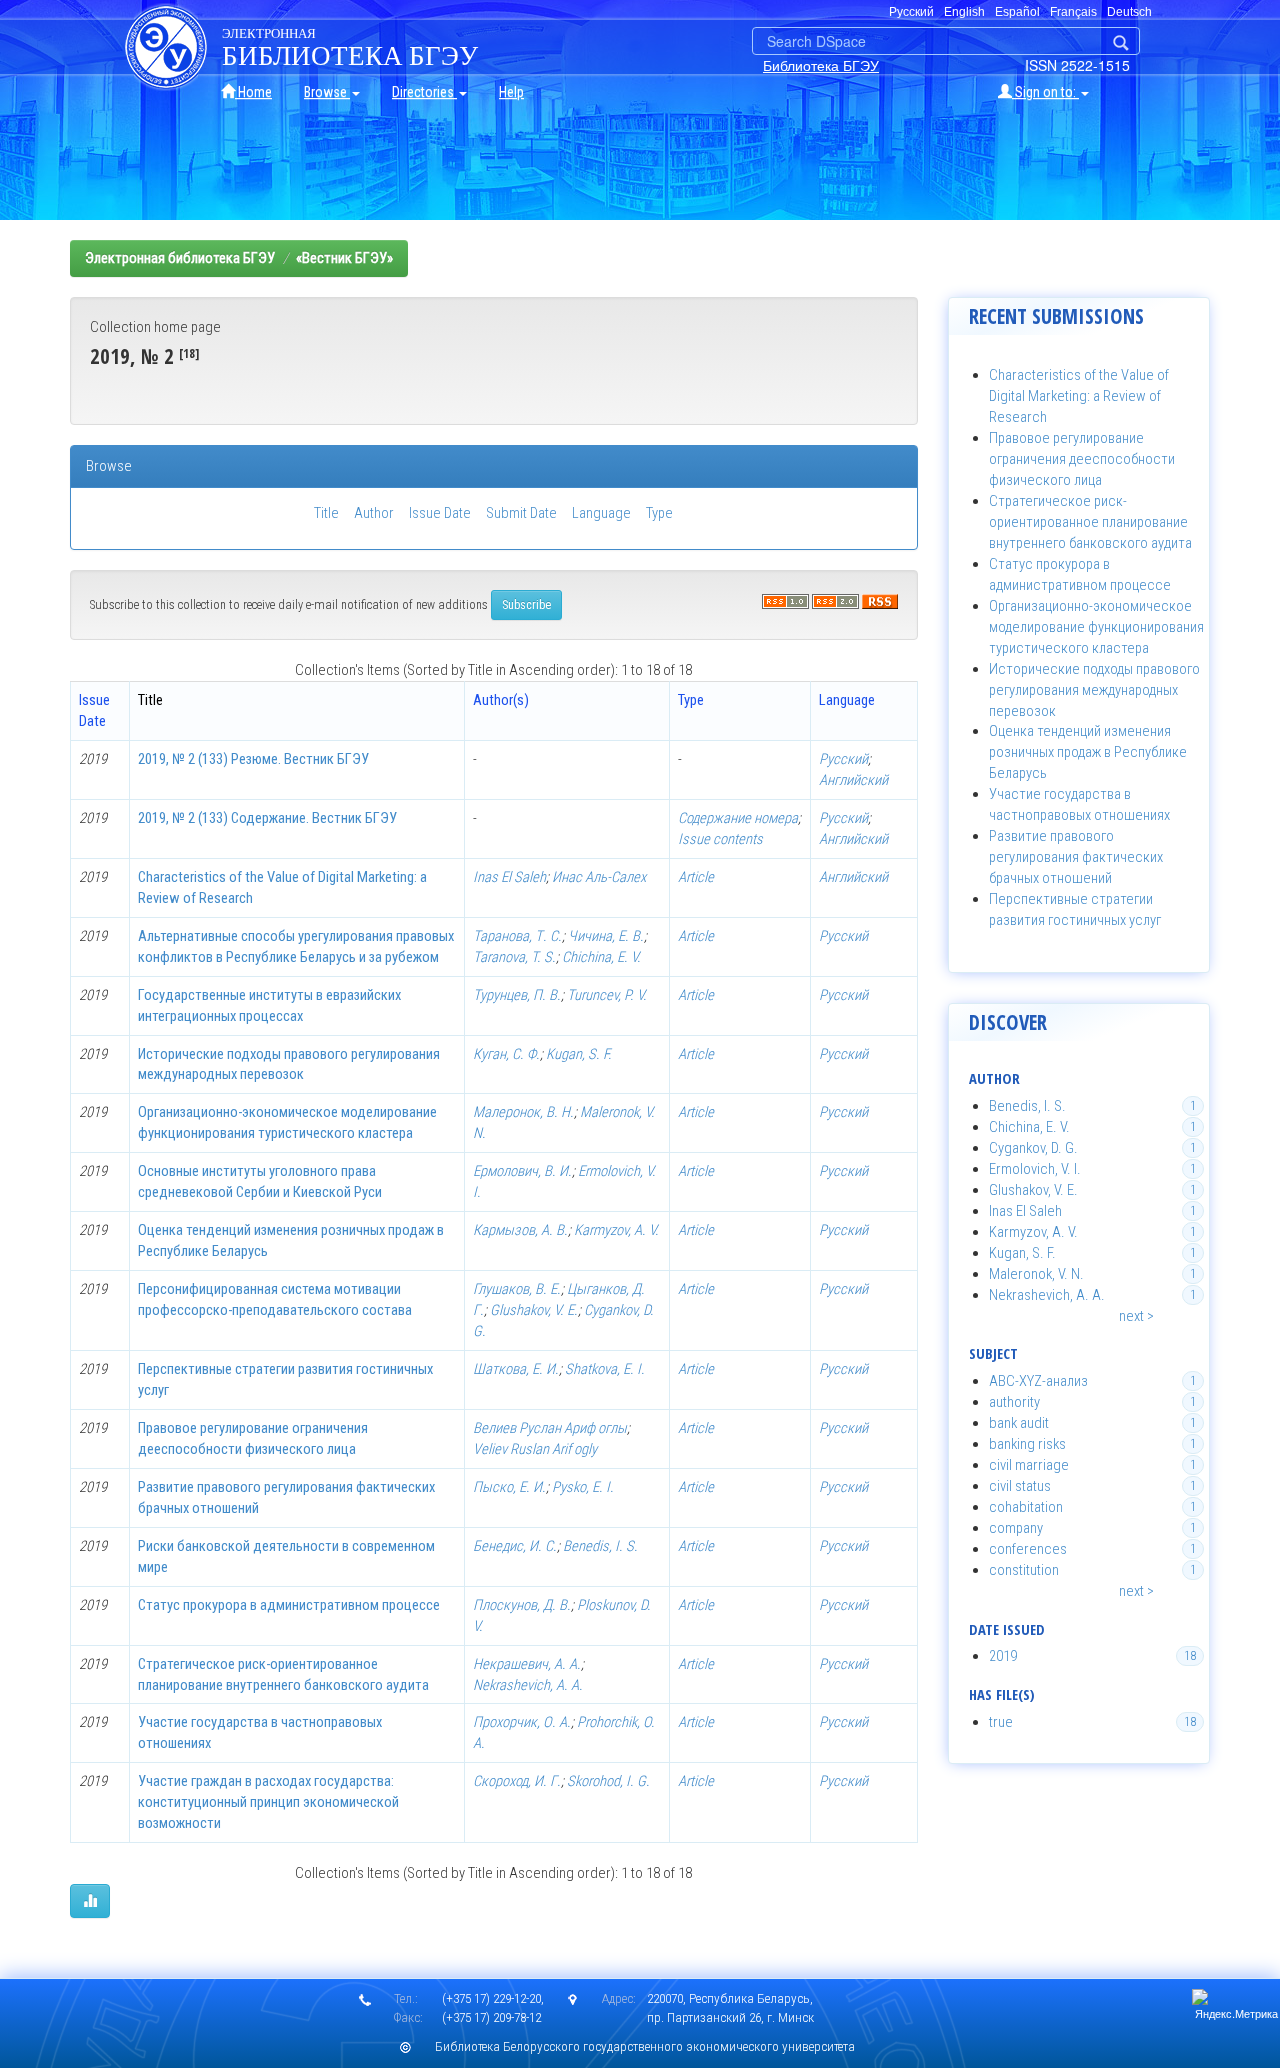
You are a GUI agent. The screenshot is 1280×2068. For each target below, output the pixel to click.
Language (601, 513)
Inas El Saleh (509, 877)
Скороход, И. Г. (517, 1781)
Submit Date (521, 513)
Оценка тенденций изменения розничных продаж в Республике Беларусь (1088, 752)
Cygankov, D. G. (1033, 1148)
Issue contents (720, 839)
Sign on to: (1045, 92)
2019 (1003, 1656)
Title (326, 513)
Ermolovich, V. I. (1035, 1169)
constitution (1024, 1570)
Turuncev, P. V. (607, 995)
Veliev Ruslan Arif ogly (535, 1449)
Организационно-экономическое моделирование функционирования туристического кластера (1096, 627)
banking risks (1027, 1444)
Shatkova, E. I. (605, 1369)
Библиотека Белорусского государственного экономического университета (645, 2046)
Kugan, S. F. (579, 1054)
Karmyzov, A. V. (616, 1230)
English (964, 12)
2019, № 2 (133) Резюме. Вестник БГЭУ (253, 759)
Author (374, 513)
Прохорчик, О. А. (522, 1722)
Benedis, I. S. (600, 1546)
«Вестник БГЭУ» (344, 258)
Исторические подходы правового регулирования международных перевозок (1094, 690)
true (1001, 1722)
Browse (327, 92)
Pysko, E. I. (583, 1487)
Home (253, 92)
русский (911, 12)
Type (659, 513)
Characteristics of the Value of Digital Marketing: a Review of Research (1079, 396)
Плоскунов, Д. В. (522, 1605)
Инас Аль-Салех (599, 877)
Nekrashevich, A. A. (528, 1685)
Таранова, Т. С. (517, 936)
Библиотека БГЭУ (821, 65)
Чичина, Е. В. (606, 936)
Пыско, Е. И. (509, 1487)
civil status (1020, 1486)
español (1017, 12)
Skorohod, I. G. (608, 1781)
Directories (424, 92)
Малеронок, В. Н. (523, 1112)
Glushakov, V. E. (534, 1310)
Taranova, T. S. (514, 957)
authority (1014, 1402)
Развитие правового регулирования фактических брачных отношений (1076, 857)
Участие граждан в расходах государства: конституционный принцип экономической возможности (268, 1802)
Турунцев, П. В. (517, 995)
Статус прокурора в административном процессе (289, 1605)
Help (511, 92)
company (1016, 1528)
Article (696, 877)
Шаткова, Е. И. (516, 1369)
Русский (843, 759)
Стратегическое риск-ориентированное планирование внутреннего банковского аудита (1090, 522)
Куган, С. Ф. (506, 1054)
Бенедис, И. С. (515, 1546)
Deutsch (1129, 12)
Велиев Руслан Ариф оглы (550, 1428)
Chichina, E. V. (601, 957)
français (1073, 12)
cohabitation (1026, 1507)
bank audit (1019, 1423)
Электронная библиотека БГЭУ (180, 258)
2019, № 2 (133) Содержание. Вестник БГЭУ (267, 818)
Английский (853, 780)
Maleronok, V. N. (1036, 1274)
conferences (1028, 1549)
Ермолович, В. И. (522, 1171)
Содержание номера (738, 818)
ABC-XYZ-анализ (1038, 1381)
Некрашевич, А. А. (527, 1664)
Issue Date (440, 513)
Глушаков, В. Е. (517, 1289)
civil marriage (1029, 1465)
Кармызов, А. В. (520, 1230)
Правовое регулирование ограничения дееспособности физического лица (1082, 459)
